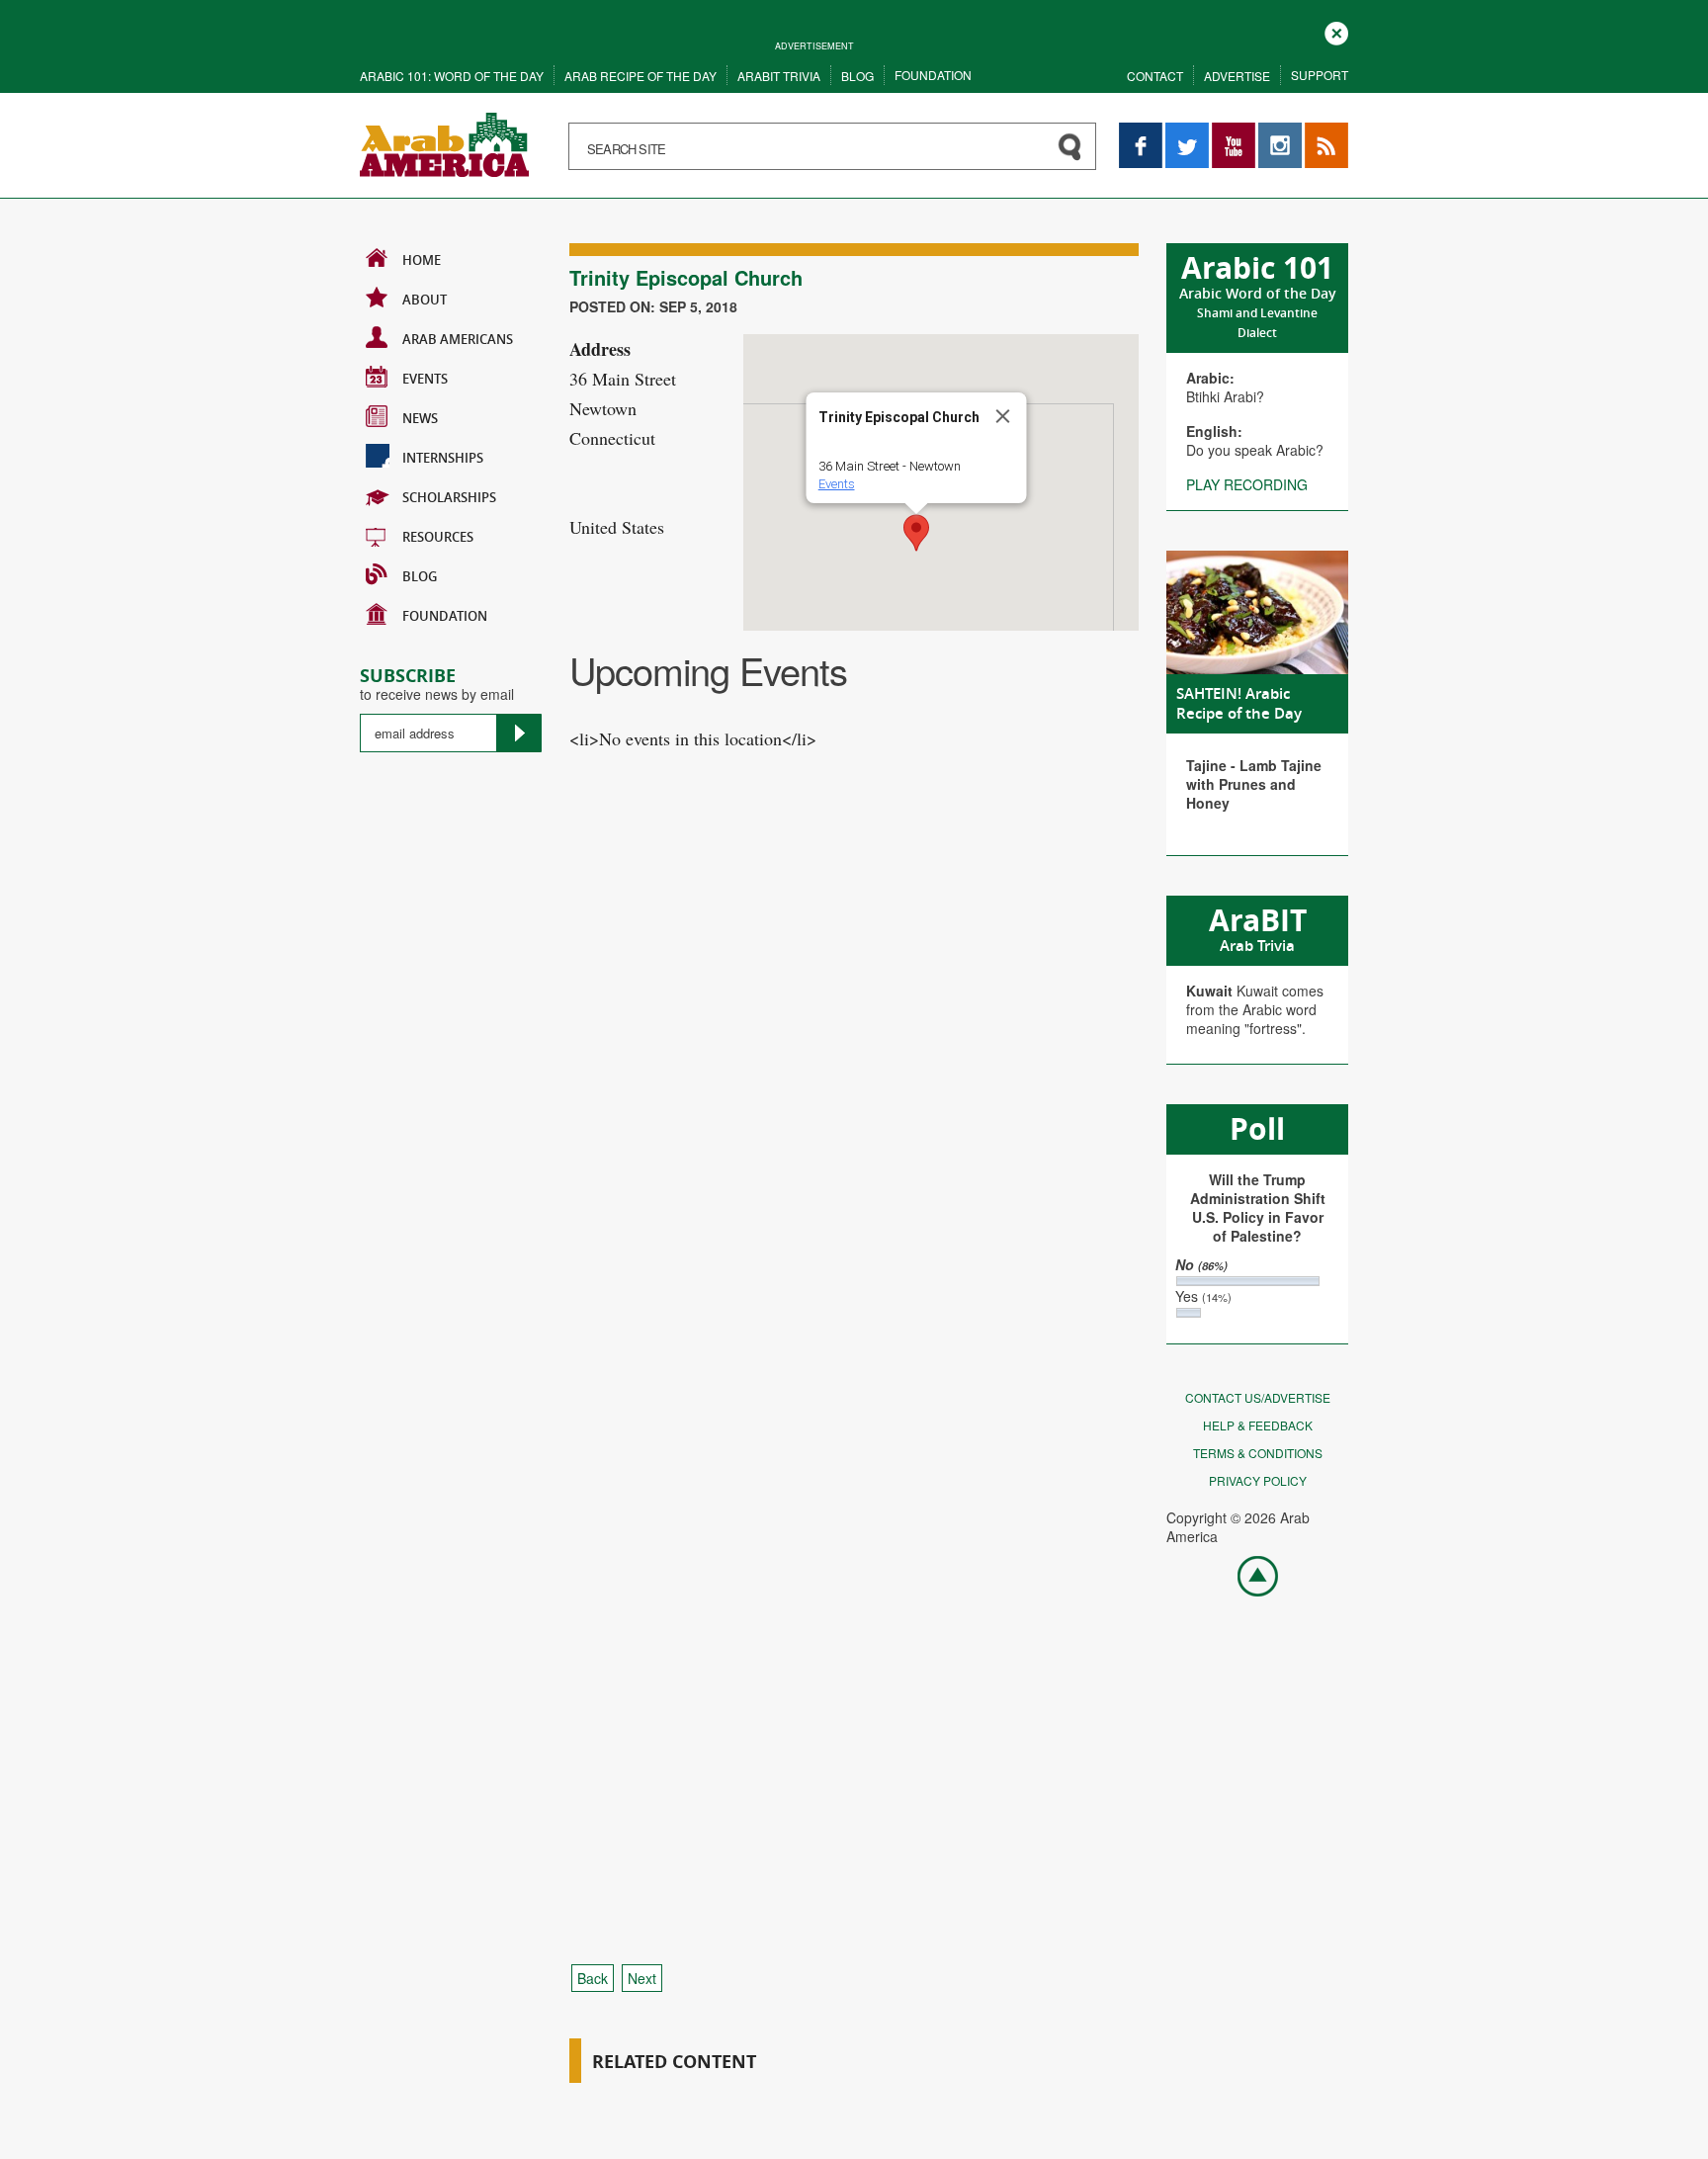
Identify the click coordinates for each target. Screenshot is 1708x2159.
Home (422, 260)
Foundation (933, 75)
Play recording (1247, 484)
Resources (438, 537)
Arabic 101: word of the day (452, 76)
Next (642, 1978)
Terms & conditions (1258, 1453)
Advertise (1237, 76)
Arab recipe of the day (640, 76)
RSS (1319, 132)
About (425, 300)
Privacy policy (1258, 1480)
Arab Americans (458, 339)
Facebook (1141, 132)
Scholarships (449, 497)
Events (425, 379)
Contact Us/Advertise (1258, 1397)
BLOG (420, 576)
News (420, 418)
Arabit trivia (779, 76)
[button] (916, 533)
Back (593, 1978)
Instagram (1280, 132)
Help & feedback (1258, 1425)
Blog (857, 76)
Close (1336, 31)
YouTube (1234, 132)
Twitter (1186, 132)
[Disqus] (854, 1146)
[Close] (1003, 416)
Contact (1155, 76)
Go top (1247, 1575)
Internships (443, 458)
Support (1320, 75)
